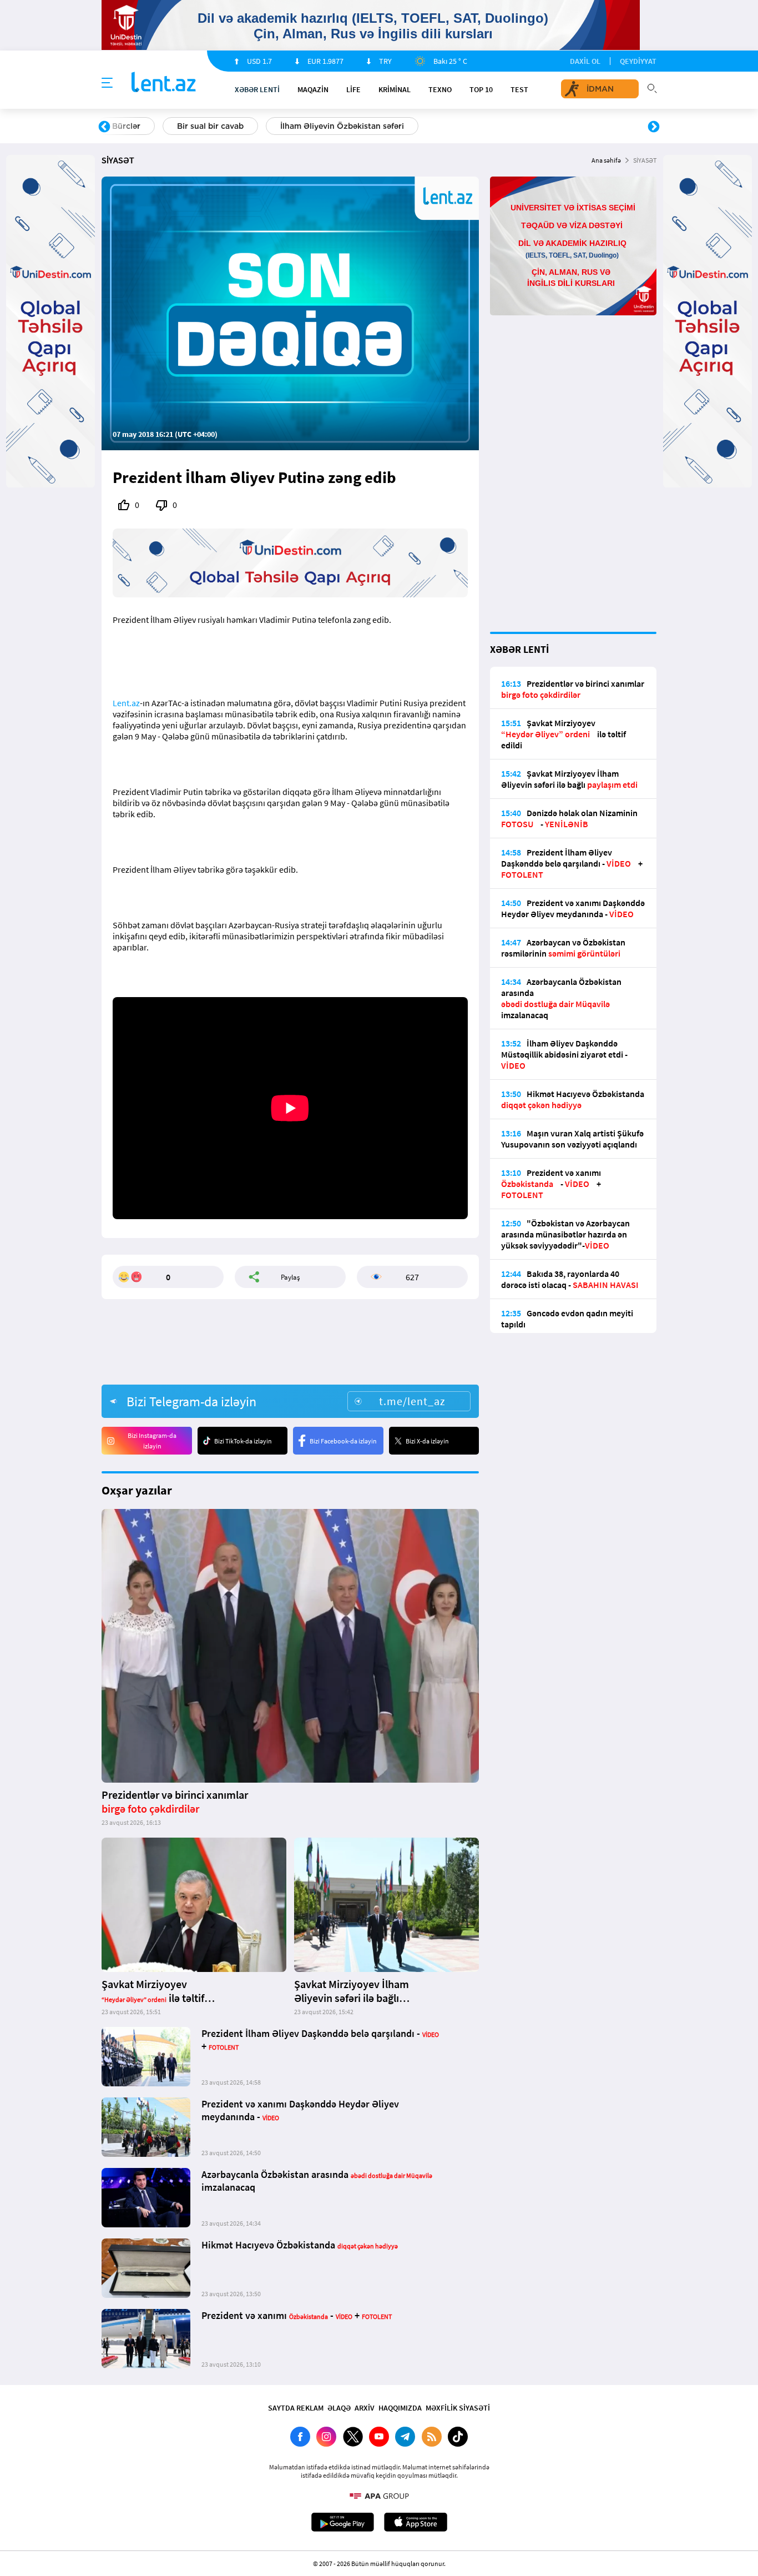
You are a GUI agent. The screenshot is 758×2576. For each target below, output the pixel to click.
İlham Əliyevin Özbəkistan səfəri (342, 126)
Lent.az (126, 703)
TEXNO (440, 89)
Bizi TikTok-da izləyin (243, 1441)
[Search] (652, 87)
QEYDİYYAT (638, 61)
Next (654, 127)
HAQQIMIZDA (400, 2408)
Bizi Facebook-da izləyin (343, 1441)
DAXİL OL (585, 61)
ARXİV (365, 2408)
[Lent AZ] (164, 83)
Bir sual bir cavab (210, 126)
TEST (519, 89)
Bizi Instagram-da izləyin (152, 1441)
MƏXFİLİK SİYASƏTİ (458, 2408)
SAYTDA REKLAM (296, 2408)
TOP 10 (481, 89)
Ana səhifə (606, 160)
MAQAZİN (313, 89)
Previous (104, 127)
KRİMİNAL (395, 89)
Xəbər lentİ (257, 89)
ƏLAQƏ (339, 2408)
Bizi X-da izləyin (427, 1441)
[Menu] (107, 83)
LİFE (353, 89)
